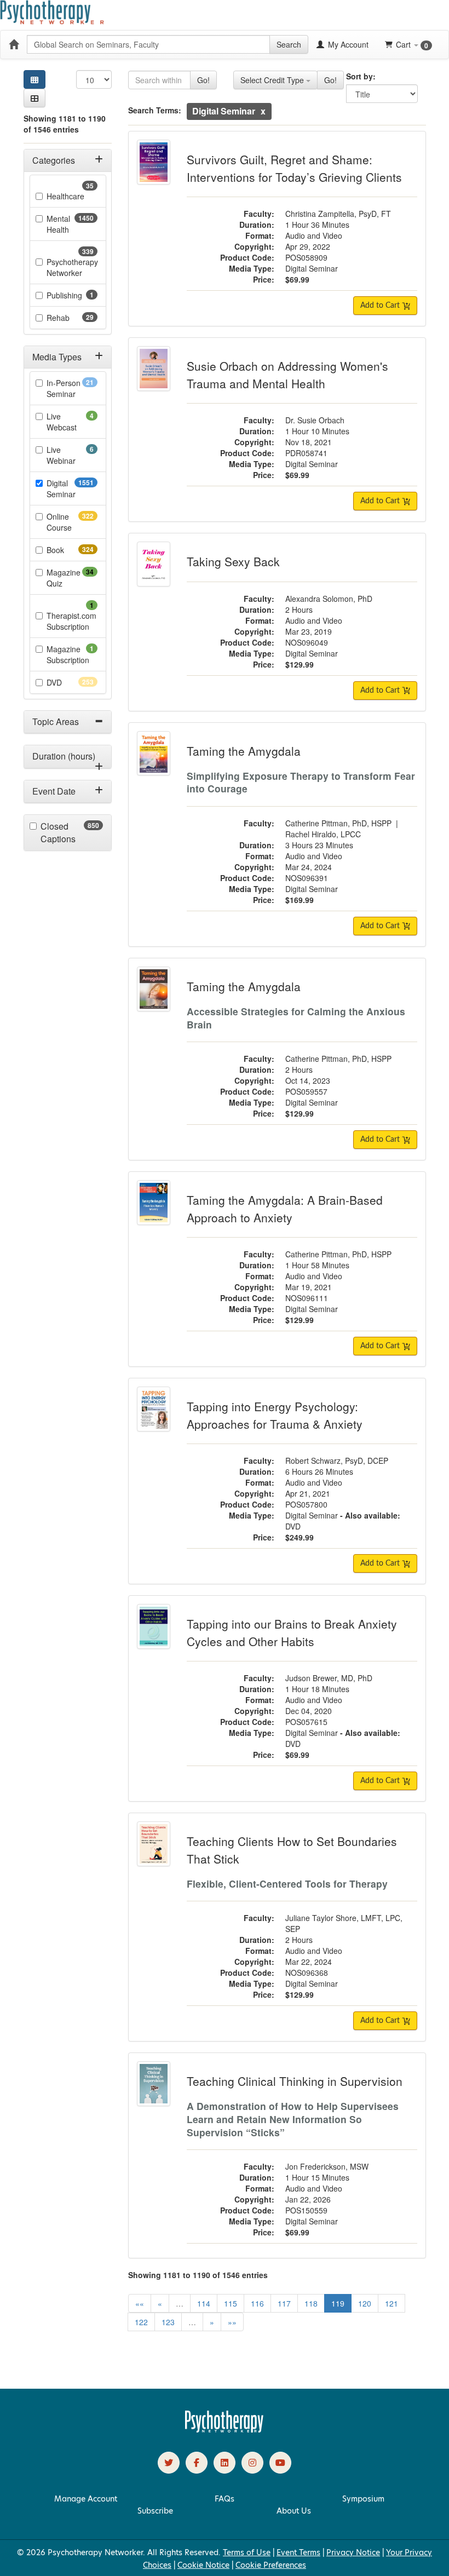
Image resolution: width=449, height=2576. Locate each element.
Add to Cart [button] (381, 306)
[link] (169, 2463)
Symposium (363, 2499)
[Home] (14, 44)
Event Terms (298, 2552)
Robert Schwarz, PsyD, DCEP (337, 1461)
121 (392, 2303)
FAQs (225, 2499)
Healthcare (72, 196)
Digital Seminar (72, 488)
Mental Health (72, 224)
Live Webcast (72, 422)
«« (140, 2303)
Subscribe (155, 2511)
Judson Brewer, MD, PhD (329, 1678)
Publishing (72, 295)
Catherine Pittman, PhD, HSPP (338, 823)
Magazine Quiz (72, 578)
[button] (34, 98)
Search (289, 44)
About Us (294, 2511)
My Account (347, 44)
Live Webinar (72, 455)
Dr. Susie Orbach (315, 420)
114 (204, 2303)
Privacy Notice (353, 2552)
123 (168, 2322)
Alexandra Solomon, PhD (329, 599)
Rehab (72, 318)
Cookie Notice (203, 2565)
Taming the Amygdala (244, 751)
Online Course (72, 522)
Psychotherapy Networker (72, 267)
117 (284, 2303)
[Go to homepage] (225, 2430)
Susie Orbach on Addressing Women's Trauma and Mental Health (287, 375)
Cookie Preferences (271, 2565)
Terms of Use (247, 2552)
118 (311, 2303)
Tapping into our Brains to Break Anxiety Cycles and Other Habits (292, 1632)
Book (72, 550)
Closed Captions (72, 833)
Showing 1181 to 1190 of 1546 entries (65, 124)
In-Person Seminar (72, 388)
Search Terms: (155, 110)
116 (257, 2303)
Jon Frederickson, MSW (327, 2166)
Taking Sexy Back (233, 561)
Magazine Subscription (72, 654)
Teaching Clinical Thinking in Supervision (295, 2081)
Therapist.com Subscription (72, 621)
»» (232, 2322)
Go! (203, 80)
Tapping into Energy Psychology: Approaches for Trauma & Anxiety (275, 1415)
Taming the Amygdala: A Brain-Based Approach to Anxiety (285, 1209)
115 (231, 2303)
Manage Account (86, 2499)
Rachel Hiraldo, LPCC (323, 834)
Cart (412, 45)
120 (365, 2303)
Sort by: (361, 76)
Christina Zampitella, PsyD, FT (338, 214)
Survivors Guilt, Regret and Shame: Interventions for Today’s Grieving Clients (294, 168)
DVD (72, 682)
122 (141, 2322)
